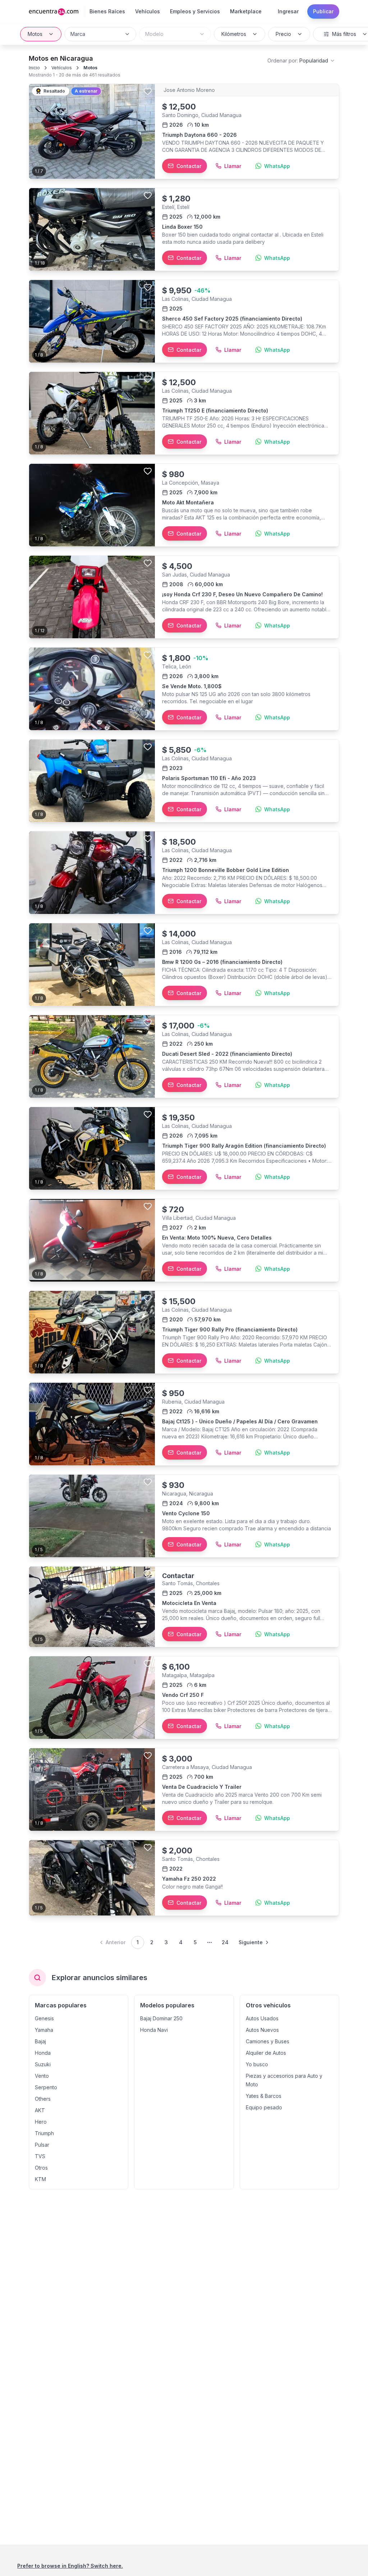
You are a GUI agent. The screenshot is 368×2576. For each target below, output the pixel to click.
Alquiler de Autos (266, 2053)
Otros (41, 2168)
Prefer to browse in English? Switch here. (70, 2566)
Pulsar (42, 2145)
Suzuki (43, 2064)
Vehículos (62, 68)
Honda (43, 2053)
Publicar (323, 11)
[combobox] (100, 34)
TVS (40, 2156)
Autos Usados (262, 2018)
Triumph (44, 2133)
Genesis (44, 2018)
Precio (283, 34)
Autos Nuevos (262, 2030)
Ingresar (288, 11)
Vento (42, 2076)
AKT (40, 2110)
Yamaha (44, 2030)
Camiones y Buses (268, 2041)
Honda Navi (154, 2030)
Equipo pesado (264, 2107)
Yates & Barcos (264, 2096)
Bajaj (40, 2041)
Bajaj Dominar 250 (161, 2018)
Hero (41, 2122)
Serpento (46, 2087)
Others (43, 2099)
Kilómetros (234, 34)
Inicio (34, 68)
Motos (35, 34)
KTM (40, 2179)
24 (225, 1942)
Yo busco (257, 2064)
